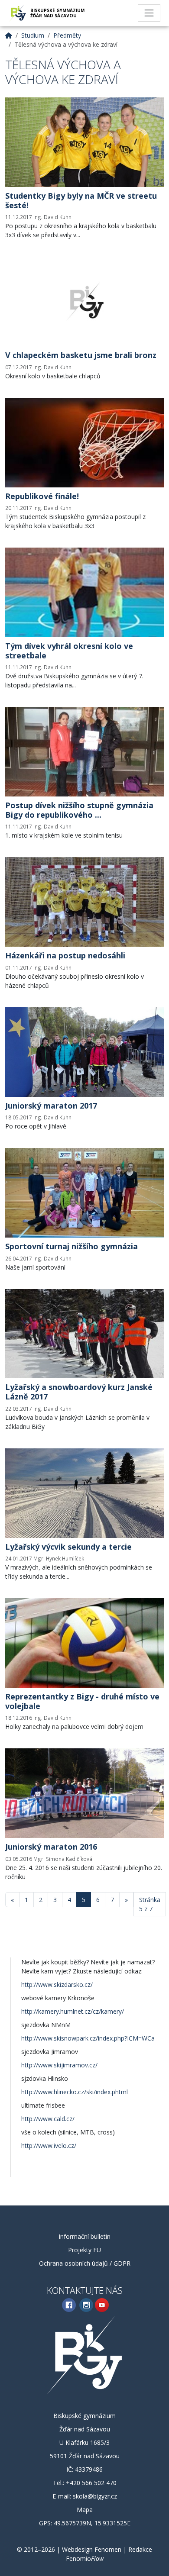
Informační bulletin (84, 2236)
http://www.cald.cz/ (48, 2119)
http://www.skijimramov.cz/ (59, 2065)
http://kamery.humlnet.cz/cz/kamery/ (73, 2011)
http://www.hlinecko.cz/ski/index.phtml (75, 2092)
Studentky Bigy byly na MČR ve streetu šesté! (81, 200)
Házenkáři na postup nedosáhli (65, 955)
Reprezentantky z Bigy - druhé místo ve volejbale (82, 1701)
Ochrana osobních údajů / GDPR (85, 2263)
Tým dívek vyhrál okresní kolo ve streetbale (69, 651)
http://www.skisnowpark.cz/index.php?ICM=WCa (88, 2038)
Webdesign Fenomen (92, 2549)
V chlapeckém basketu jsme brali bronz (81, 355)
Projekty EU (84, 2250)
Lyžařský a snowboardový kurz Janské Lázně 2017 (79, 1392)
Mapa (85, 2510)
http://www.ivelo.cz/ (49, 2146)
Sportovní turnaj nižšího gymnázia (71, 1246)
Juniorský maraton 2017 (51, 1106)
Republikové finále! (42, 496)
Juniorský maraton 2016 (51, 1847)
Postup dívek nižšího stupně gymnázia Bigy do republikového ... (79, 810)
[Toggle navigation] (149, 13)
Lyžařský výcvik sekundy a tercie (68, 1547)
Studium (33, 35)
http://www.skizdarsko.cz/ (57, 1984)
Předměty (67, 35)
